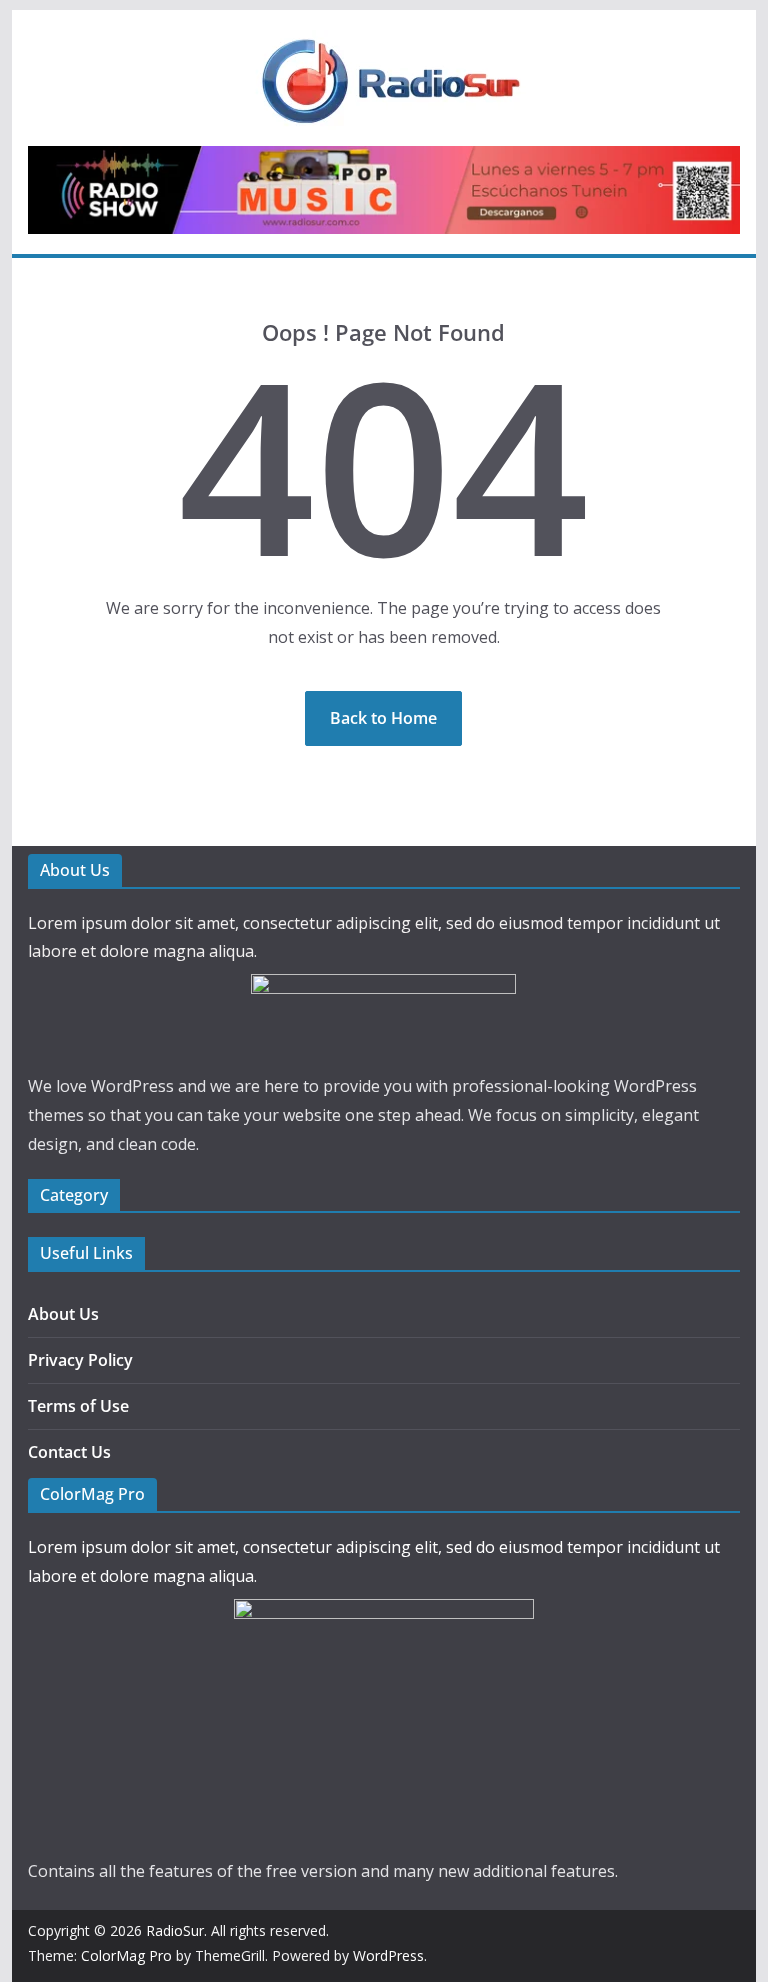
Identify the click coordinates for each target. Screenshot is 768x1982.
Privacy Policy (80, 1360)
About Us (63, 1314)
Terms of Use (78, 1406)
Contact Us (69, 1452)
